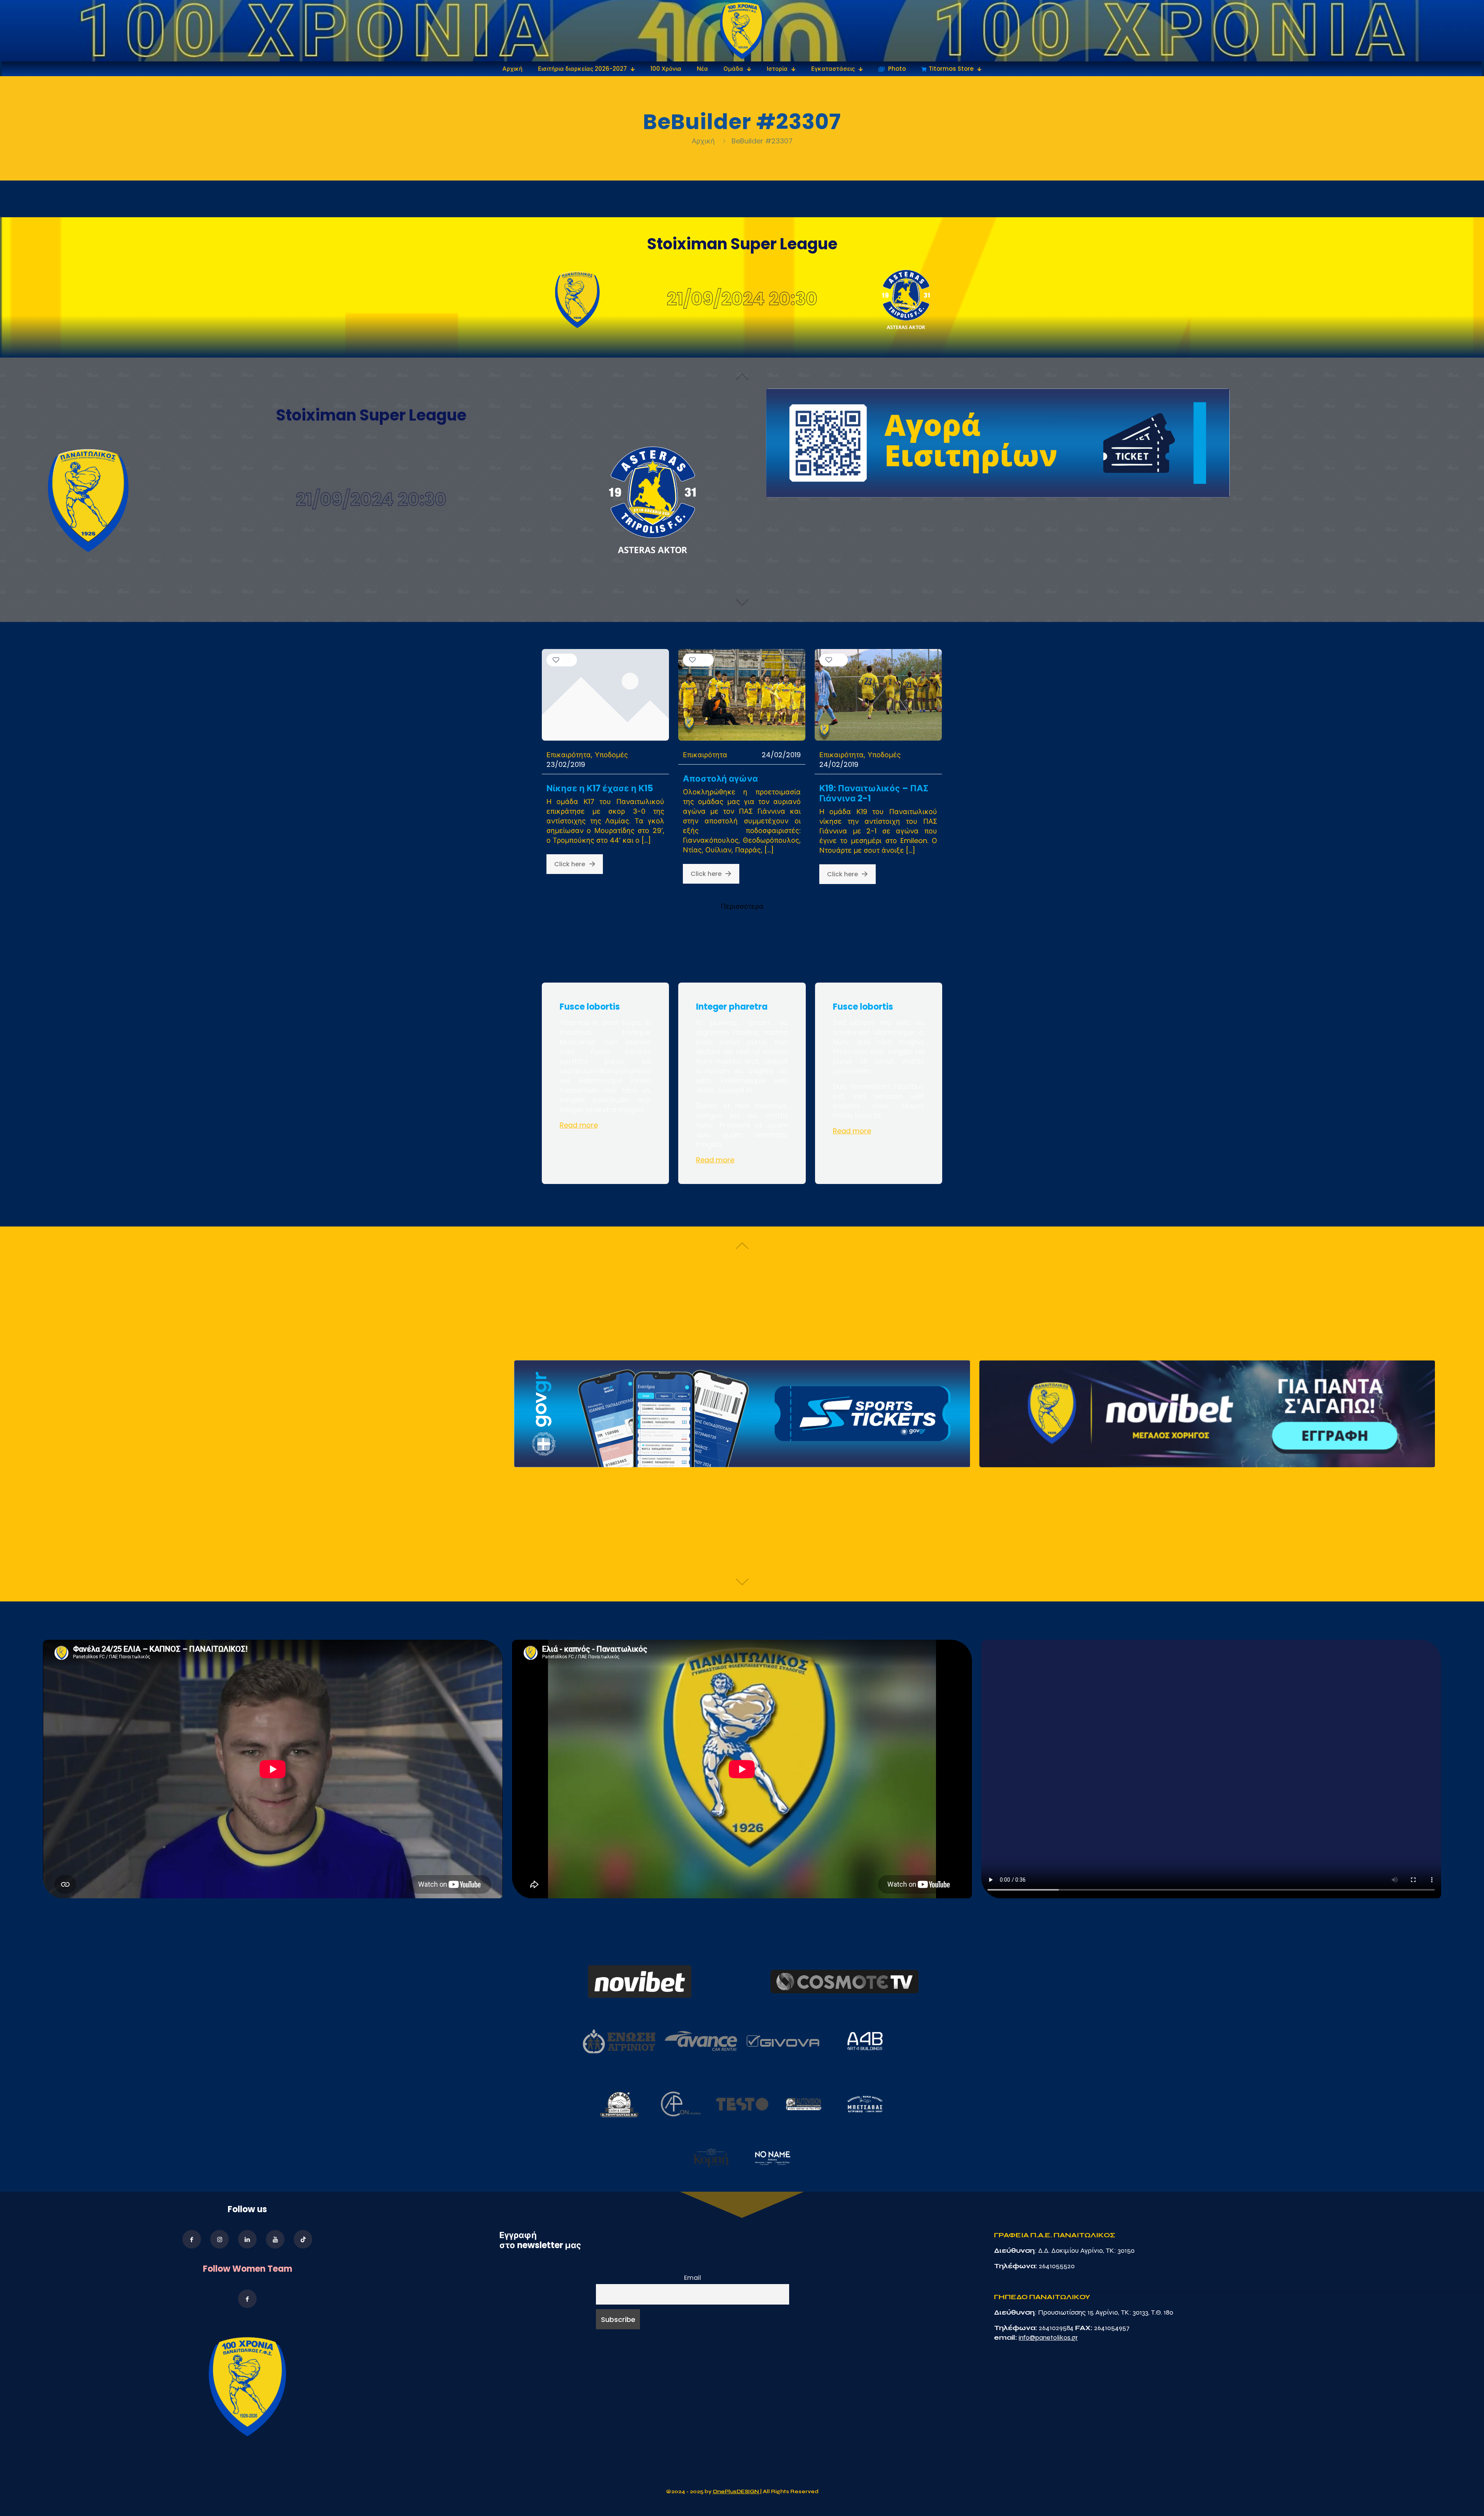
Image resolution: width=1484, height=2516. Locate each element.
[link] (742, 31)
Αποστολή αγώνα (720, 779)
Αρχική (704, 141)
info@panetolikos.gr (1048, 2337)
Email (693, 2278)
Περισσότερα (742, 906)
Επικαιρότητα (569, 755)
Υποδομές (611, 755)
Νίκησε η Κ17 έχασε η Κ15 (600, 788)
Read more (579, 1125)
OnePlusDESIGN (736, 2492)
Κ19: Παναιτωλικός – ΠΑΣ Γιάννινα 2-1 (874, 793)
